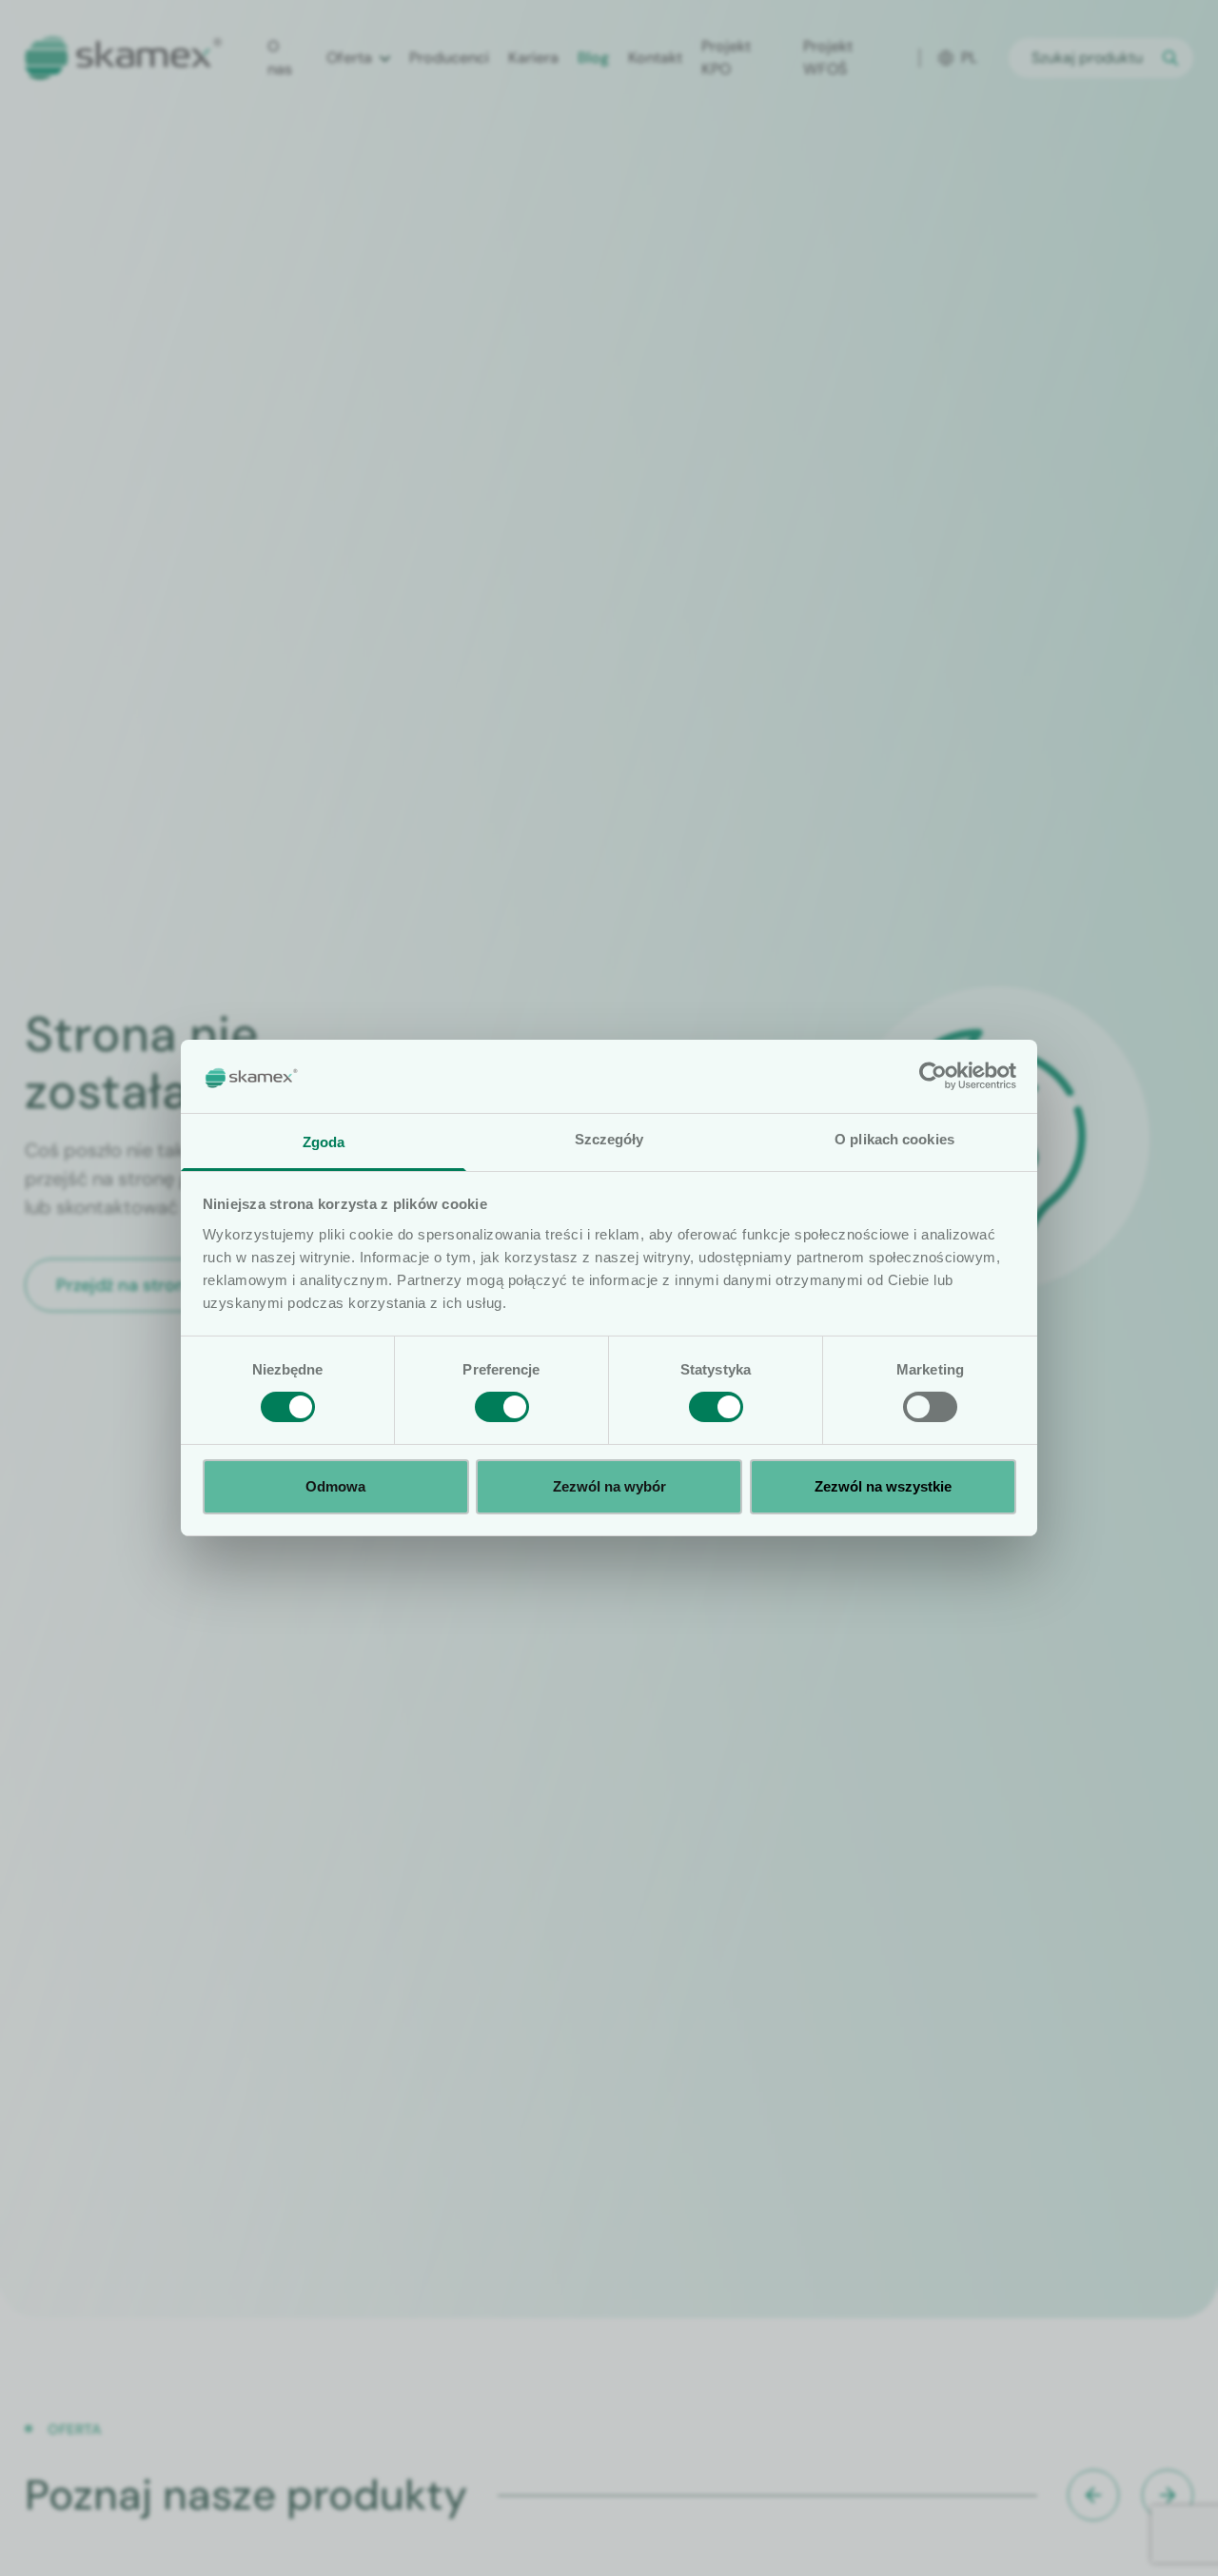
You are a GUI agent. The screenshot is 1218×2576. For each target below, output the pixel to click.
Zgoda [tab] (324, 1142)
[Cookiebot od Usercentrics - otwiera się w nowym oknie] (933, 1076)
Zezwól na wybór (609, 1486)
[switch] (502, 1407)
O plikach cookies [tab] (894, 1139)
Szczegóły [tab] (609, 1139)
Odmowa (335, 1486)
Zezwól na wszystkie (883, 1486)
